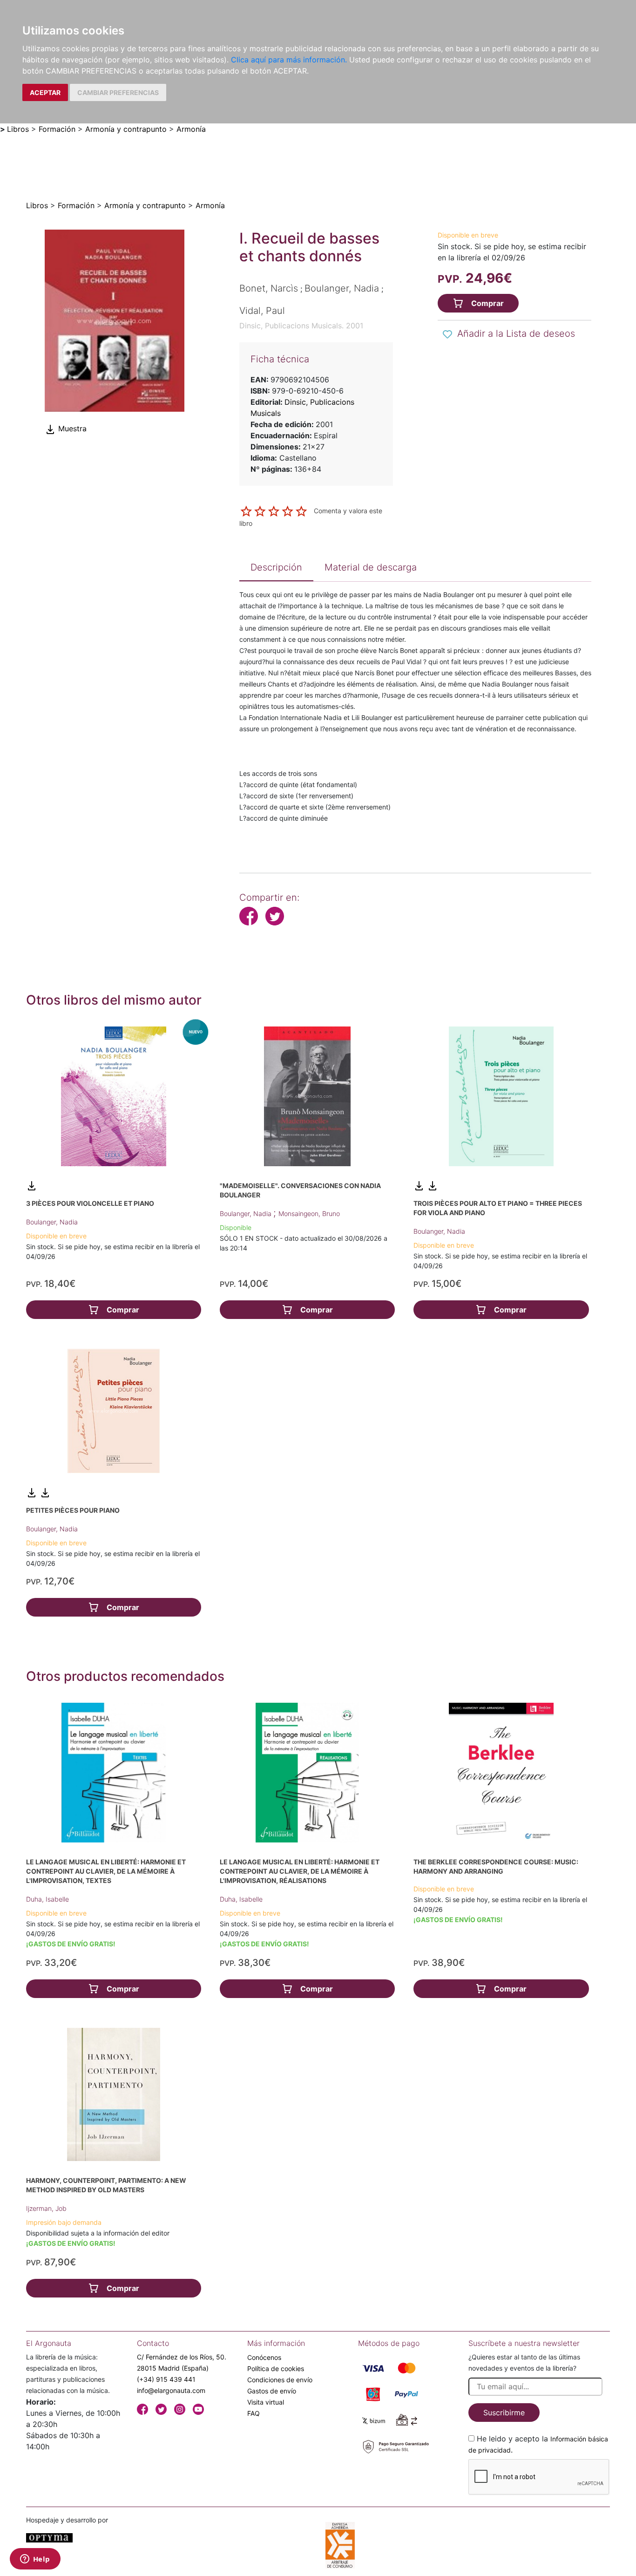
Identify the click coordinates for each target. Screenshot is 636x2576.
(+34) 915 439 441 (166, 2379)
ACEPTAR (45, 92)
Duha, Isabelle (47, 1899)
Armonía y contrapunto (126, 129)
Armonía (191, 129)
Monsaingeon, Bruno (309, 1213)
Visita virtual (266, 2402)
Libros (18, 129)
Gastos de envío (272, 2391)
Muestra (71, 429)
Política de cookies (276, 2369)
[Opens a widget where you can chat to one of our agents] (35, 2560)
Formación (57, 129)
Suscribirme (504, 2413)
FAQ (254, 2413)
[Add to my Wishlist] (447, 334)
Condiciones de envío (280, 2380)
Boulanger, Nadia (52, 1222)
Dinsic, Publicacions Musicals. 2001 (301, 326)
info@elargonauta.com (171, 2390)
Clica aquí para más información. (289, 60)
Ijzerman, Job (46, 2208)
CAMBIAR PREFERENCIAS (118, 92)
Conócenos (264, 2357)
